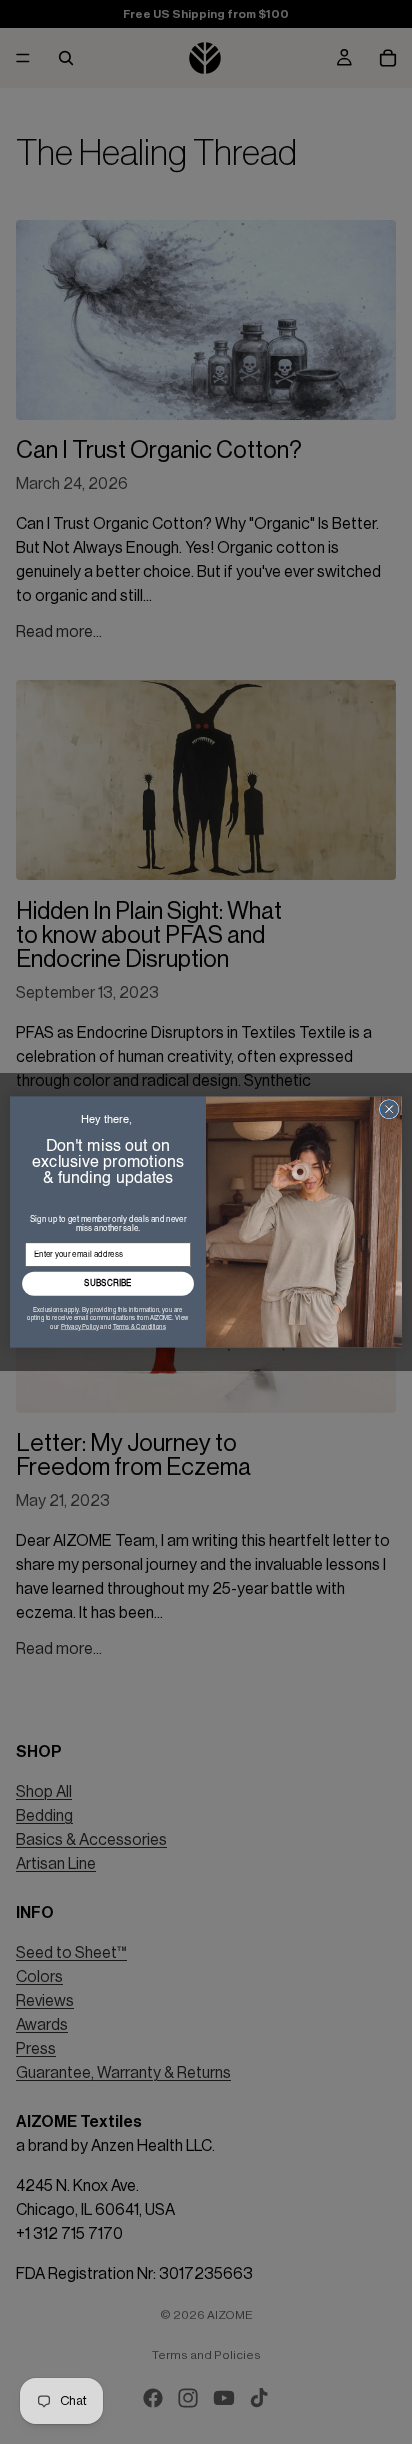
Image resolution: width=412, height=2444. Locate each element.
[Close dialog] (389, 1109)
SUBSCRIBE (108, 1284)
